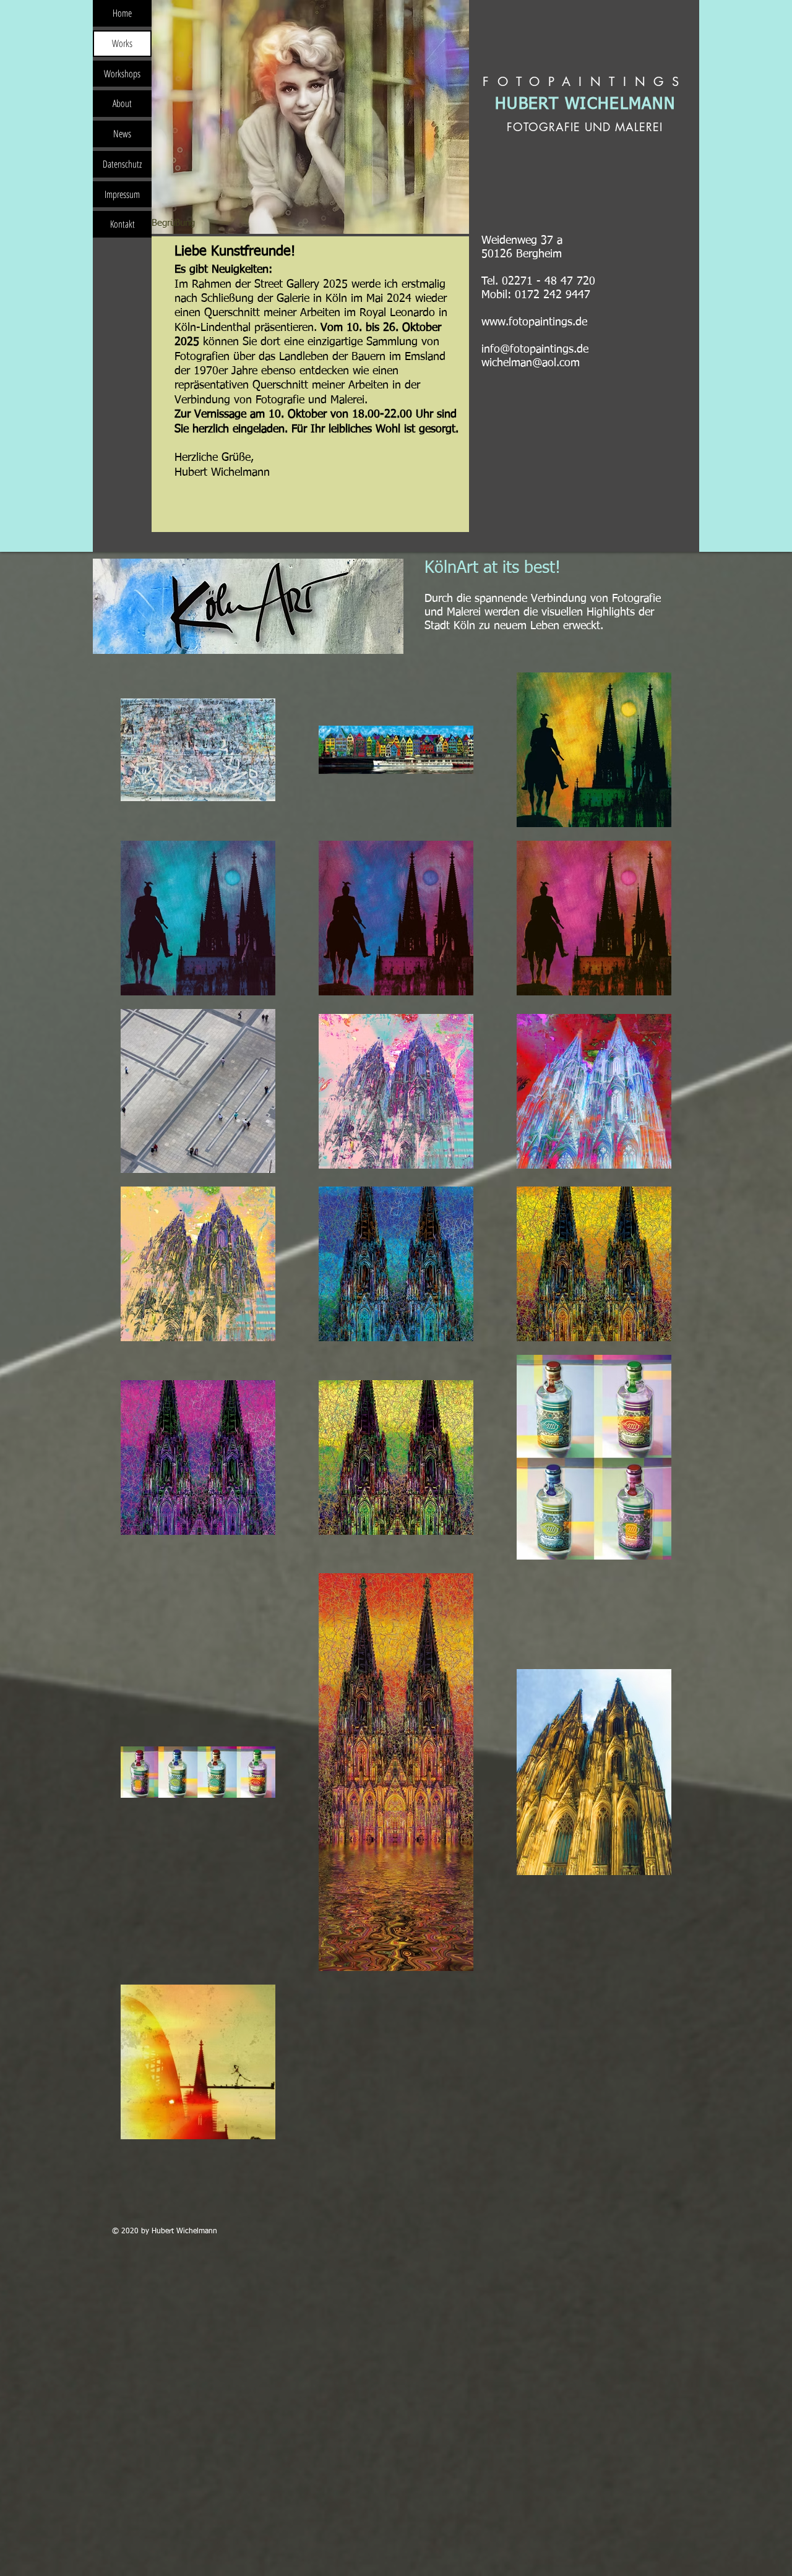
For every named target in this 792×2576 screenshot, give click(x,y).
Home (122, 13)
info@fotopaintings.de (535, 350)
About (122, 103)
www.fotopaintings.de (534, 322)
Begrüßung (173, 223)
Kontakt (123, 224)
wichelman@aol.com (531, 363)
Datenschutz (122, 164)
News (122, 134)
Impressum (122, 194)
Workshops (122, 74)
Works (122, 43)
